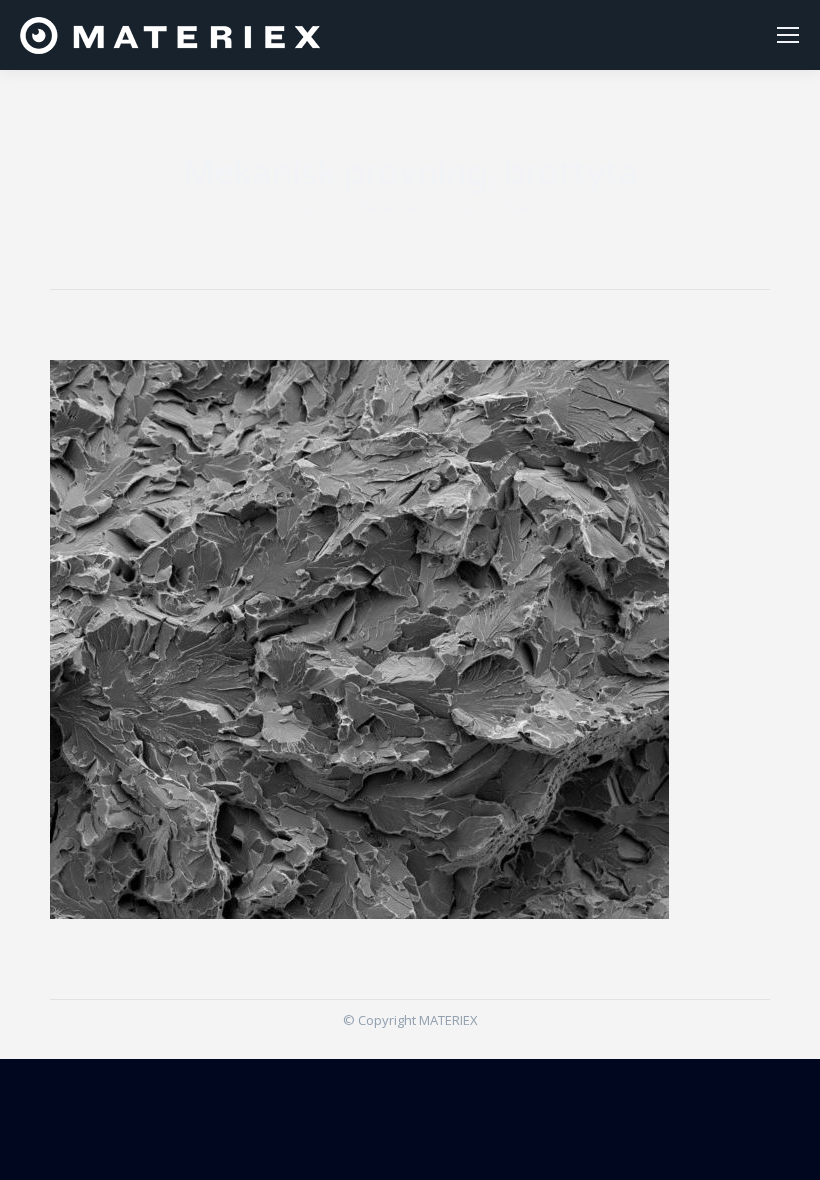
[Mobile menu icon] (788, 35)
